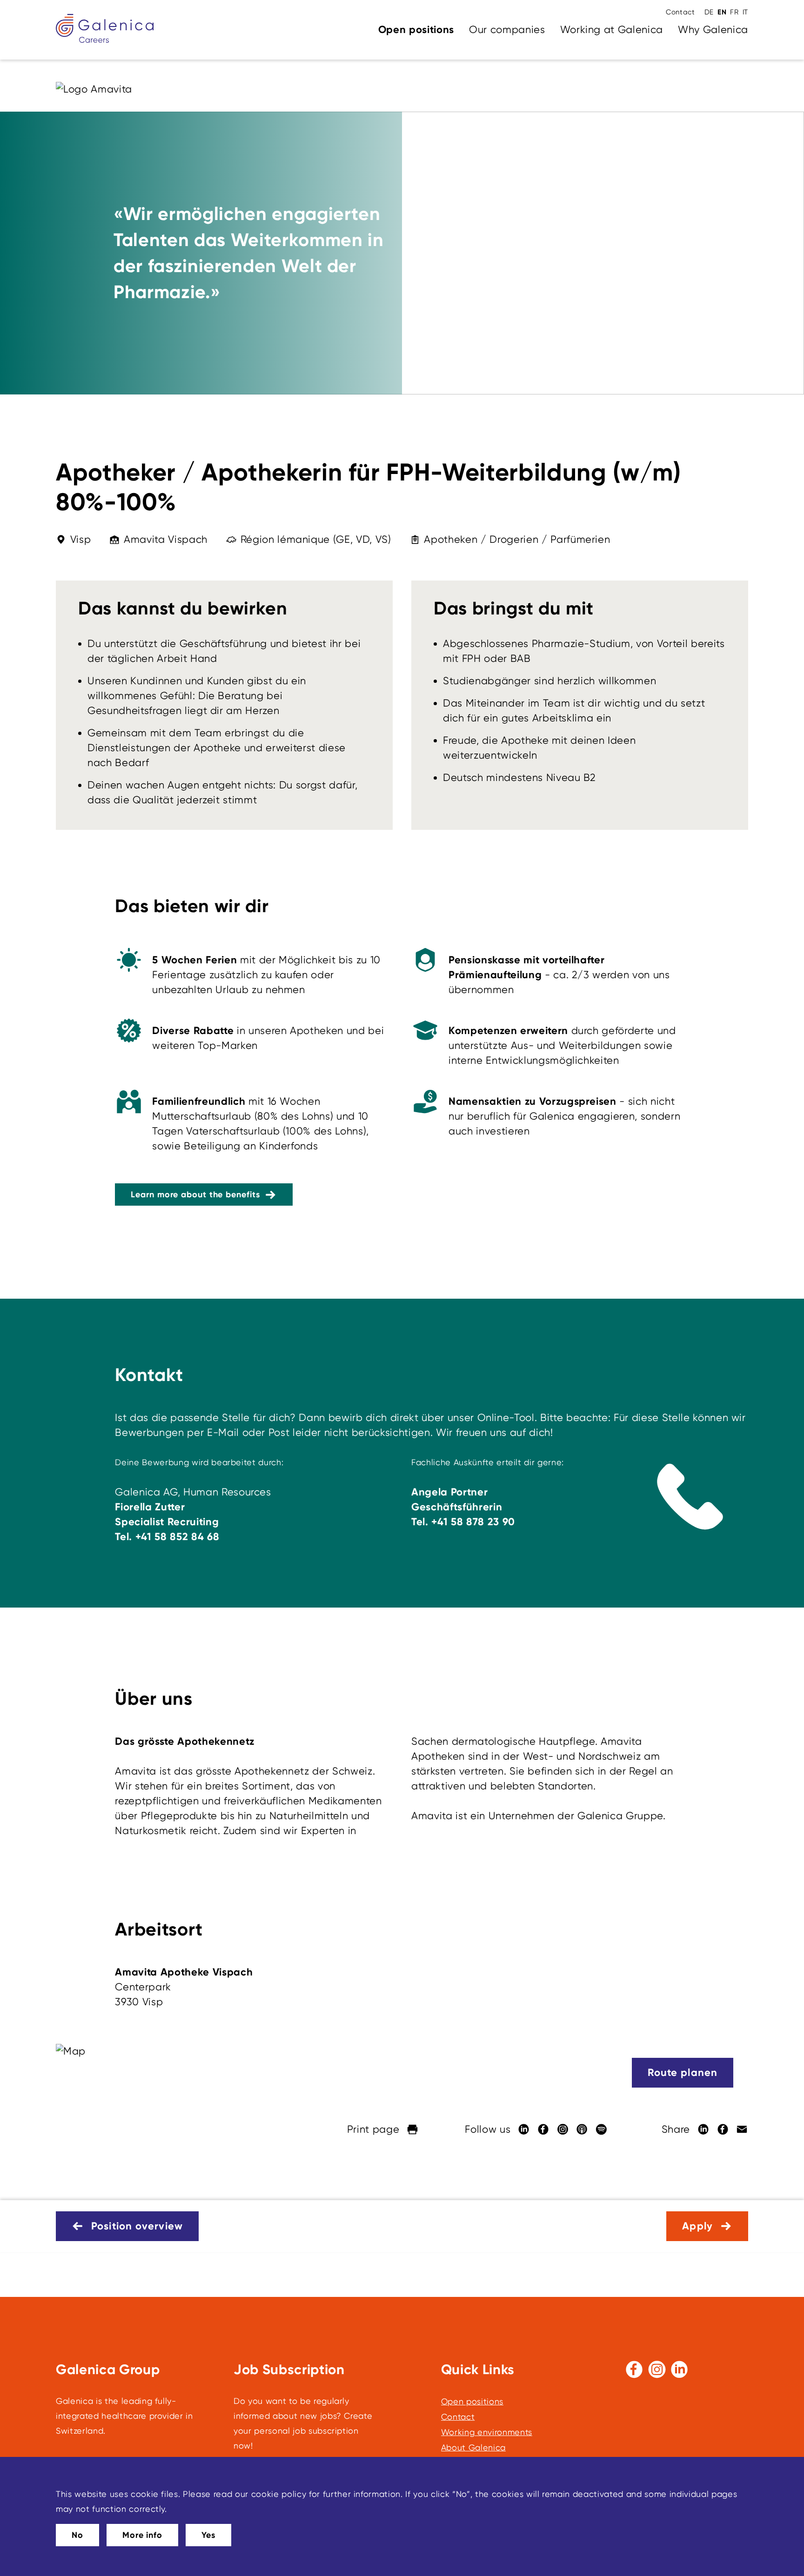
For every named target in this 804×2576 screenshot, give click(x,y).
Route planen (683, 2072)
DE (709, 12)
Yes (208, 2535)
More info (142, 2535)
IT (745, 12)
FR (734, 12)
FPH (472, 658)
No (77, 2535)
